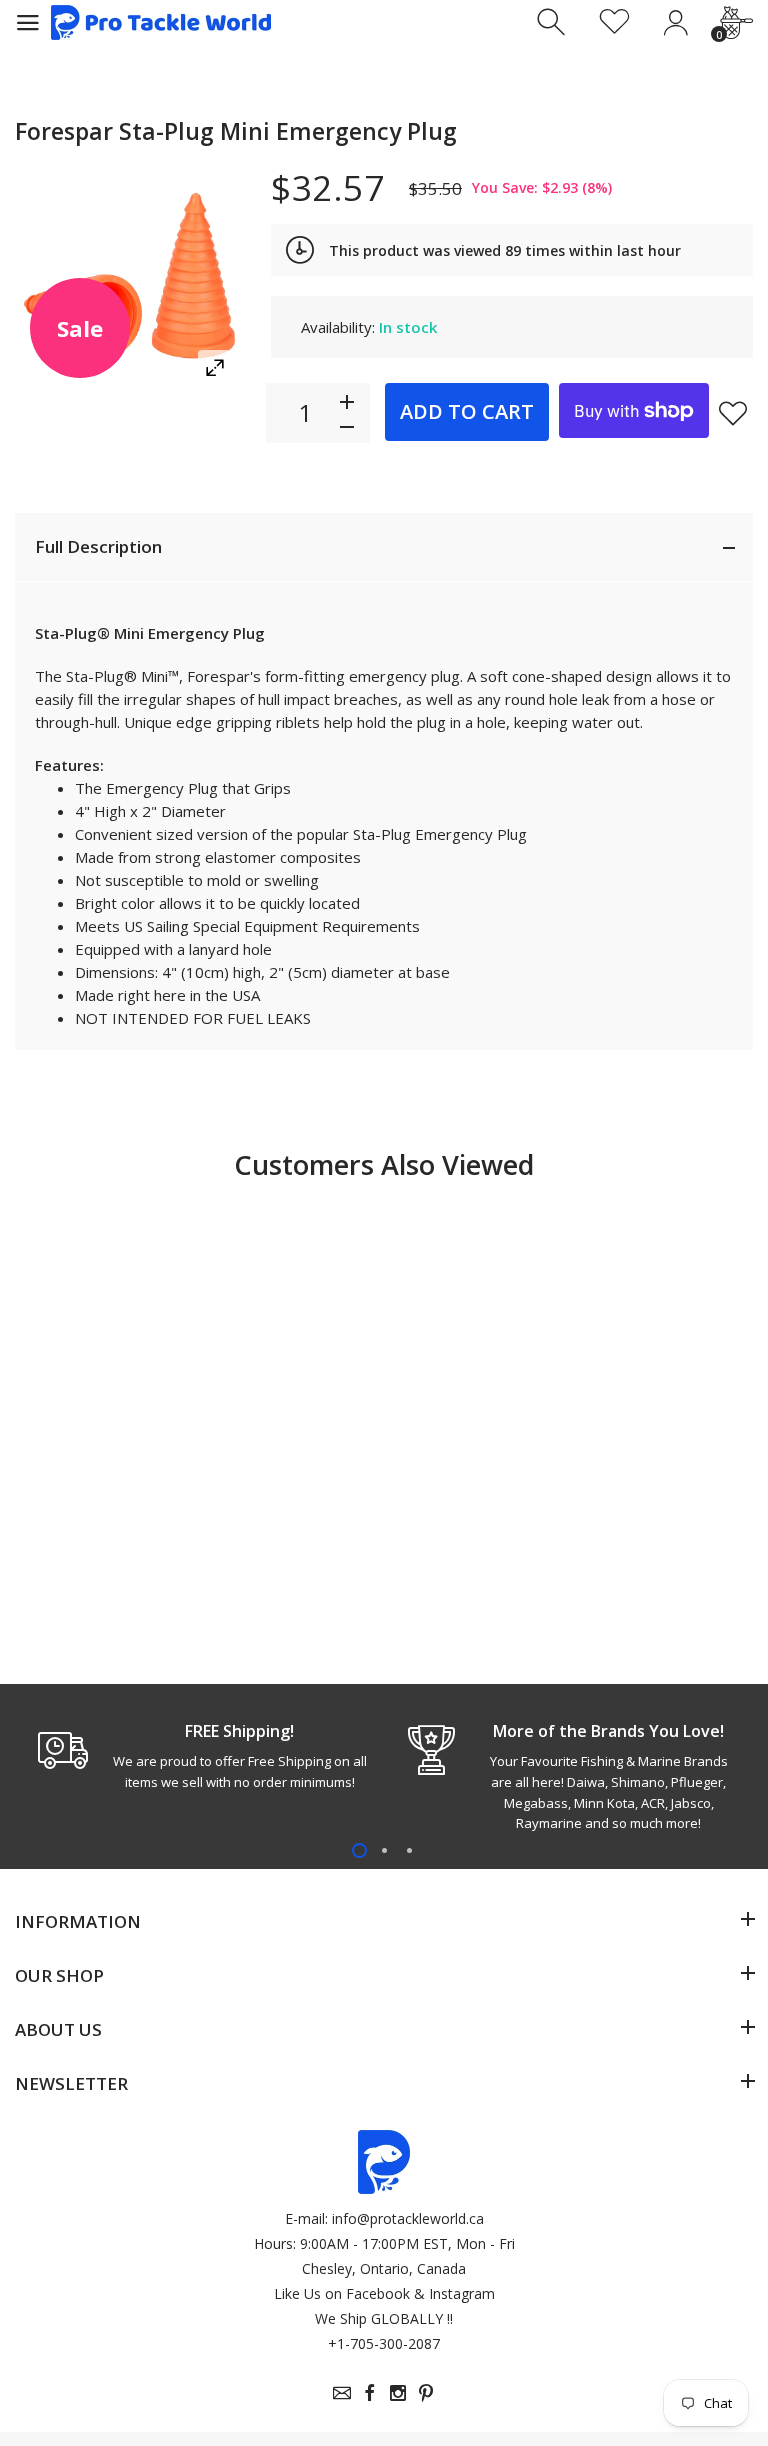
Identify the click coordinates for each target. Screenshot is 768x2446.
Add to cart (467, 411)
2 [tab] (384, 1850)
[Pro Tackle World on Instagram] (398, 2393)
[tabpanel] (199, 1756)
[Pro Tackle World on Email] (342, 2393)
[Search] (553, 22)
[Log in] (675, 22)
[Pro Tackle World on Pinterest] (426, 2393)
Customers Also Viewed (384, 1164)
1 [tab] (359, 1850)
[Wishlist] (614, 22)
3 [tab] (409, 1850)
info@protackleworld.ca (408, 2218)
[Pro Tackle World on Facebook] (370, 2393)
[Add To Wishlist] (733, 413)
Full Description (98, 546)
